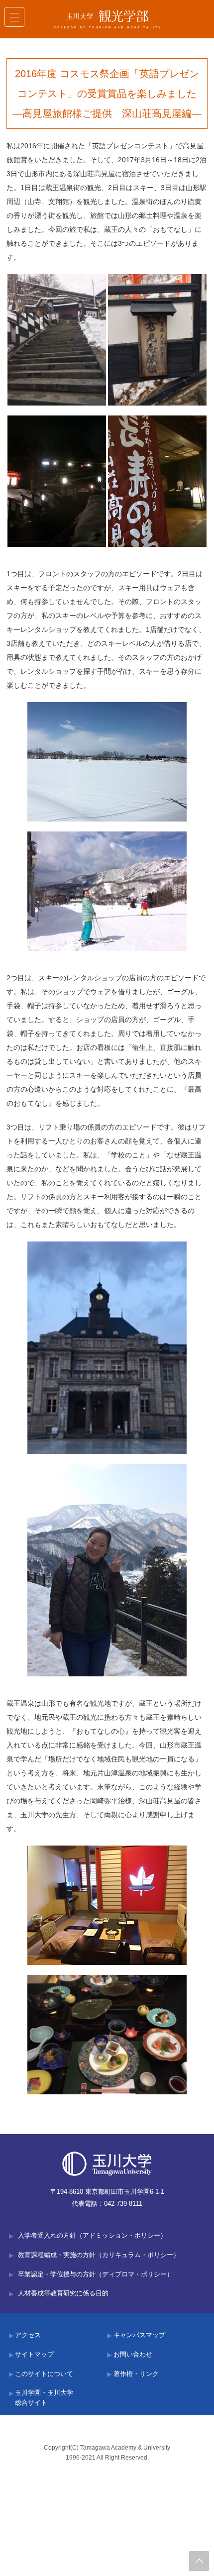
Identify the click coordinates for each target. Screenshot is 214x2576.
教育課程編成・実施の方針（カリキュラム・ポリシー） (99, 2255)
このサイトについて (44, 2374)
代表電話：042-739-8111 (107, 2204)
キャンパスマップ (139, 2335)
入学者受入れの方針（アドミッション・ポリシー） (92, 2236)
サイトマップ (34, 2355)
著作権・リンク (136, 2374)
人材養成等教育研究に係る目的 (63, 2293)
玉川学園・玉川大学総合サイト (44, 2398)
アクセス (28, 2335)
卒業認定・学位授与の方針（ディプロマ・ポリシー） (96, 2274)
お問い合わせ (133, 2355)
